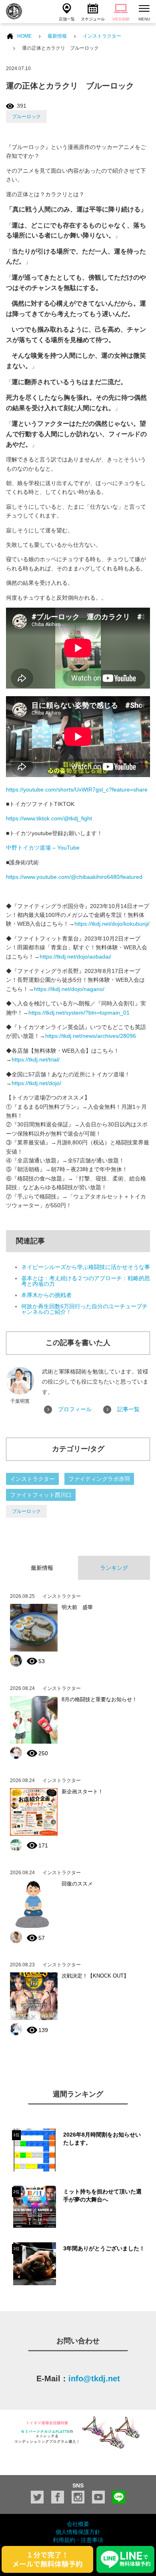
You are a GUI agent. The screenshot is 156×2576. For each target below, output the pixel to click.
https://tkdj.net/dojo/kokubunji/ (112, 924)
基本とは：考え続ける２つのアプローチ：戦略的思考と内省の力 (86, 1281)
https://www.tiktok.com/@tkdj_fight (49, 818)
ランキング (114, 1568)
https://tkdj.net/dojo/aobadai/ (75, 957)
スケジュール (93, 19)
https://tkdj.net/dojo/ (36, 1083)
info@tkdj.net (94, 2379)
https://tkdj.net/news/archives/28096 (91, 1036)
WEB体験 (121, 19)
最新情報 (57, 36)
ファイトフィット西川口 (41, 1495)
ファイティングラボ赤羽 (99, 1479)
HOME (24, 36)
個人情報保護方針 (78, 2532)
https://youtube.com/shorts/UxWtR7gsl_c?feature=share (77, 790)
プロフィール (75, 1409)
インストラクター (102, 36)
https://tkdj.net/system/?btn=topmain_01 (79, 1013)
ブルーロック (26, 117)
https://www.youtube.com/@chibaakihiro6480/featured (74, 877)
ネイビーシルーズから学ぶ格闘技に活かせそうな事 (86, 1267)
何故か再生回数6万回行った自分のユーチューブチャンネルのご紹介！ (84, 1309)
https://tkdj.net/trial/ (36, 1059)
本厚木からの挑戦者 (46, 1295)
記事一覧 (128, 1409)
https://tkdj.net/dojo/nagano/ (69, 989)
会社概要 (78, 2524)
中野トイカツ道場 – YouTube (43, 848)
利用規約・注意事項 (78, 2540)
